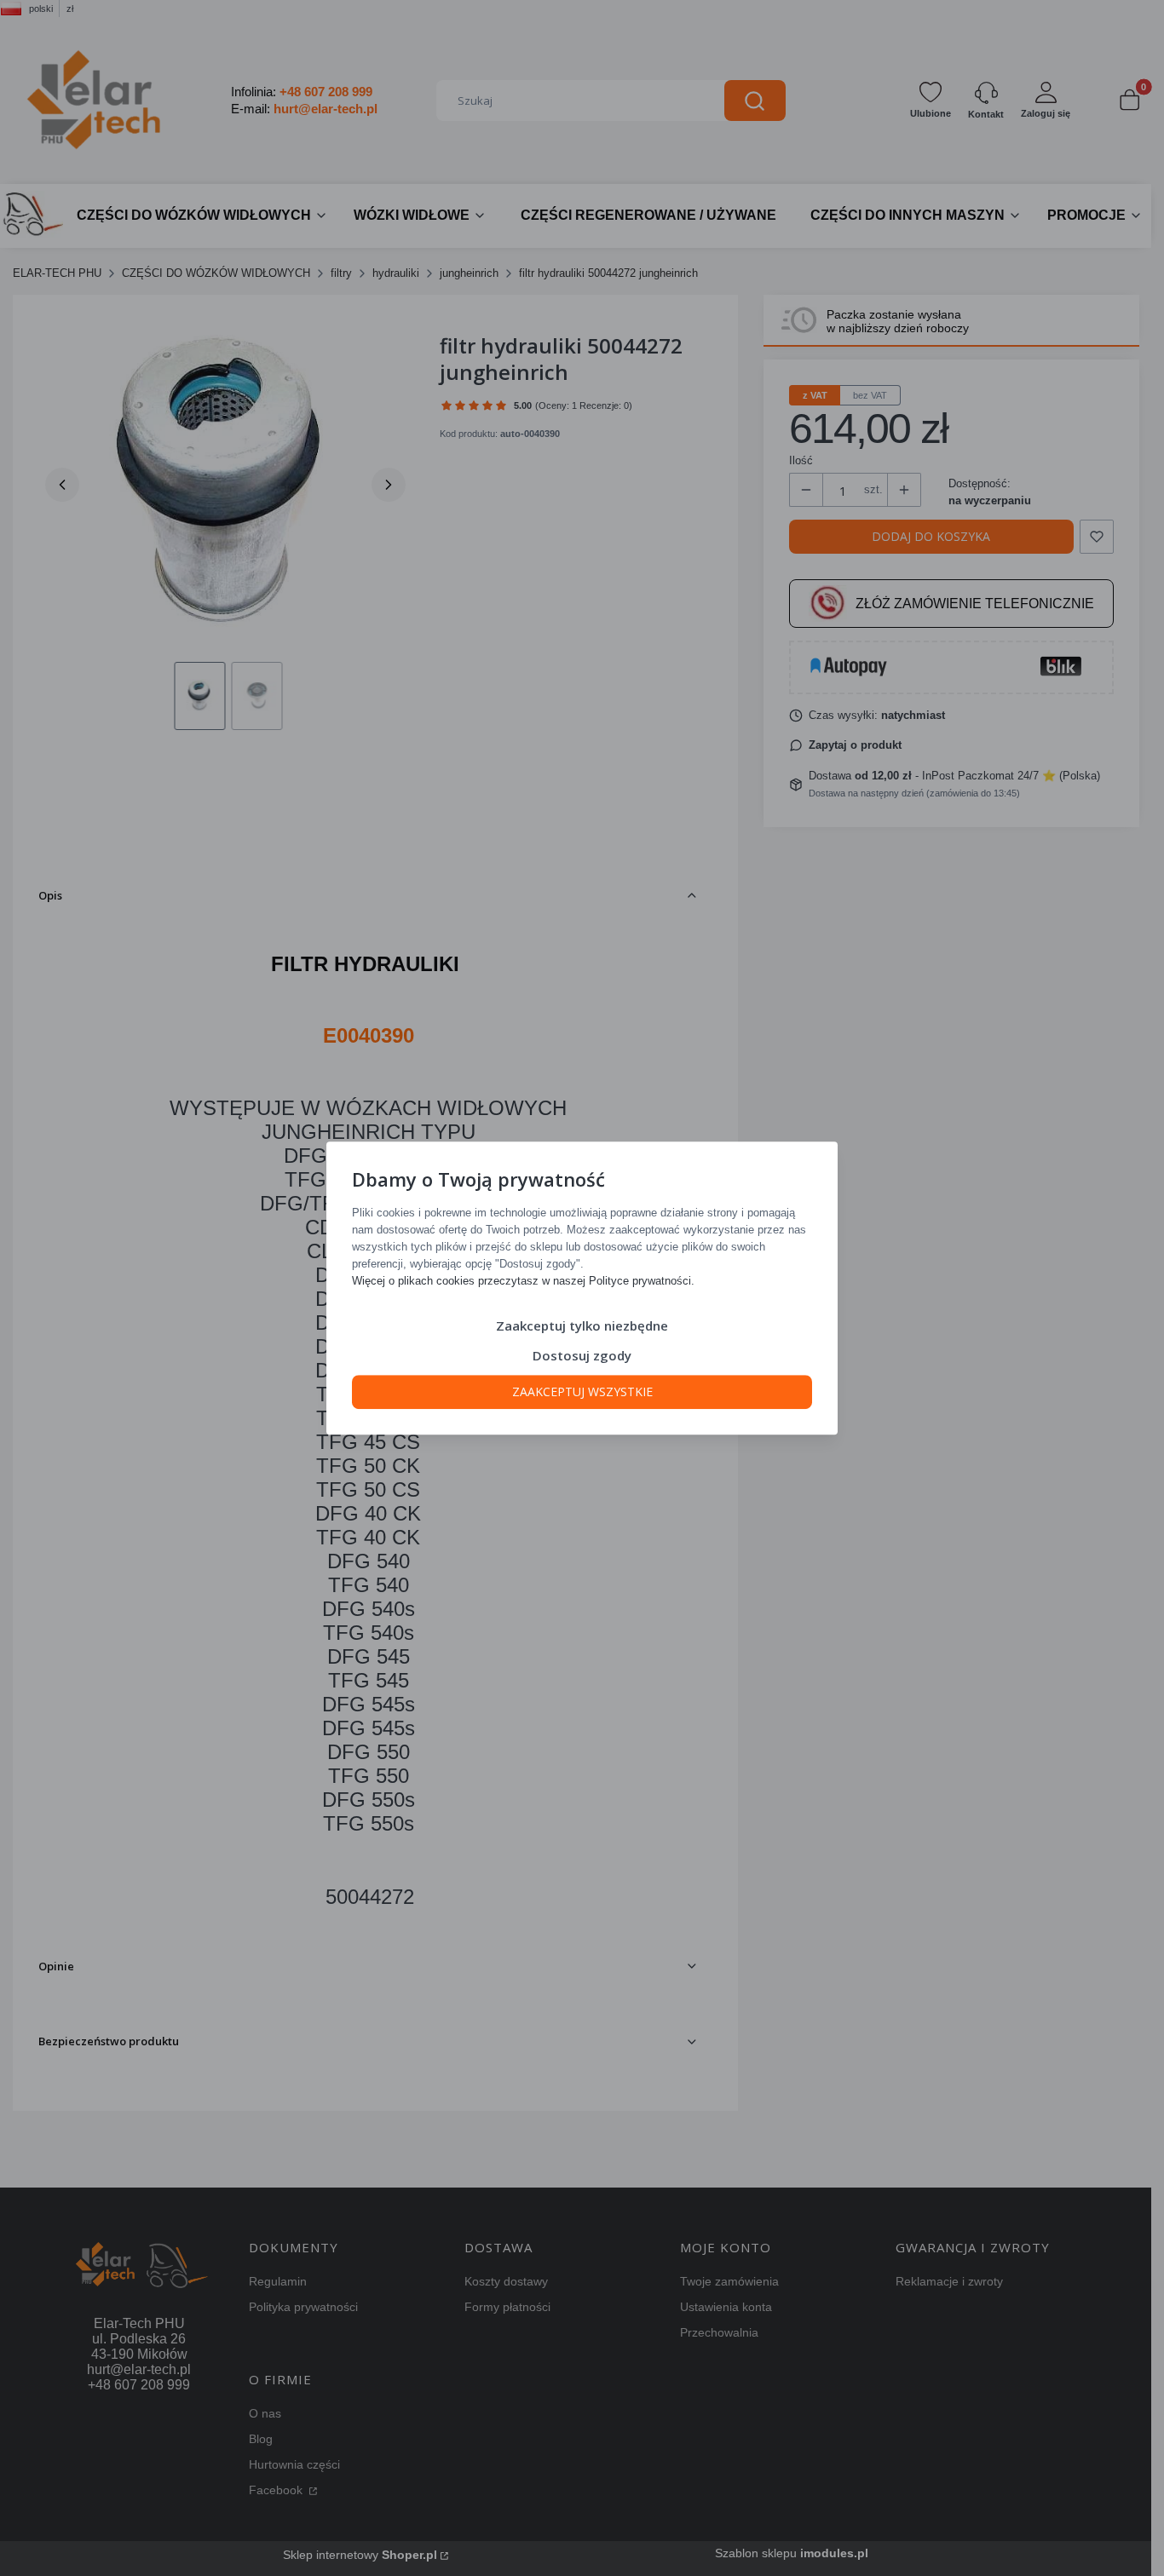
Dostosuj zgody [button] (582, 1355)
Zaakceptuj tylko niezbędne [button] (582, 1325)
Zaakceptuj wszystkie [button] (582, 1391)
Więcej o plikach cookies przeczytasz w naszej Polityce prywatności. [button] (523, 1281)
